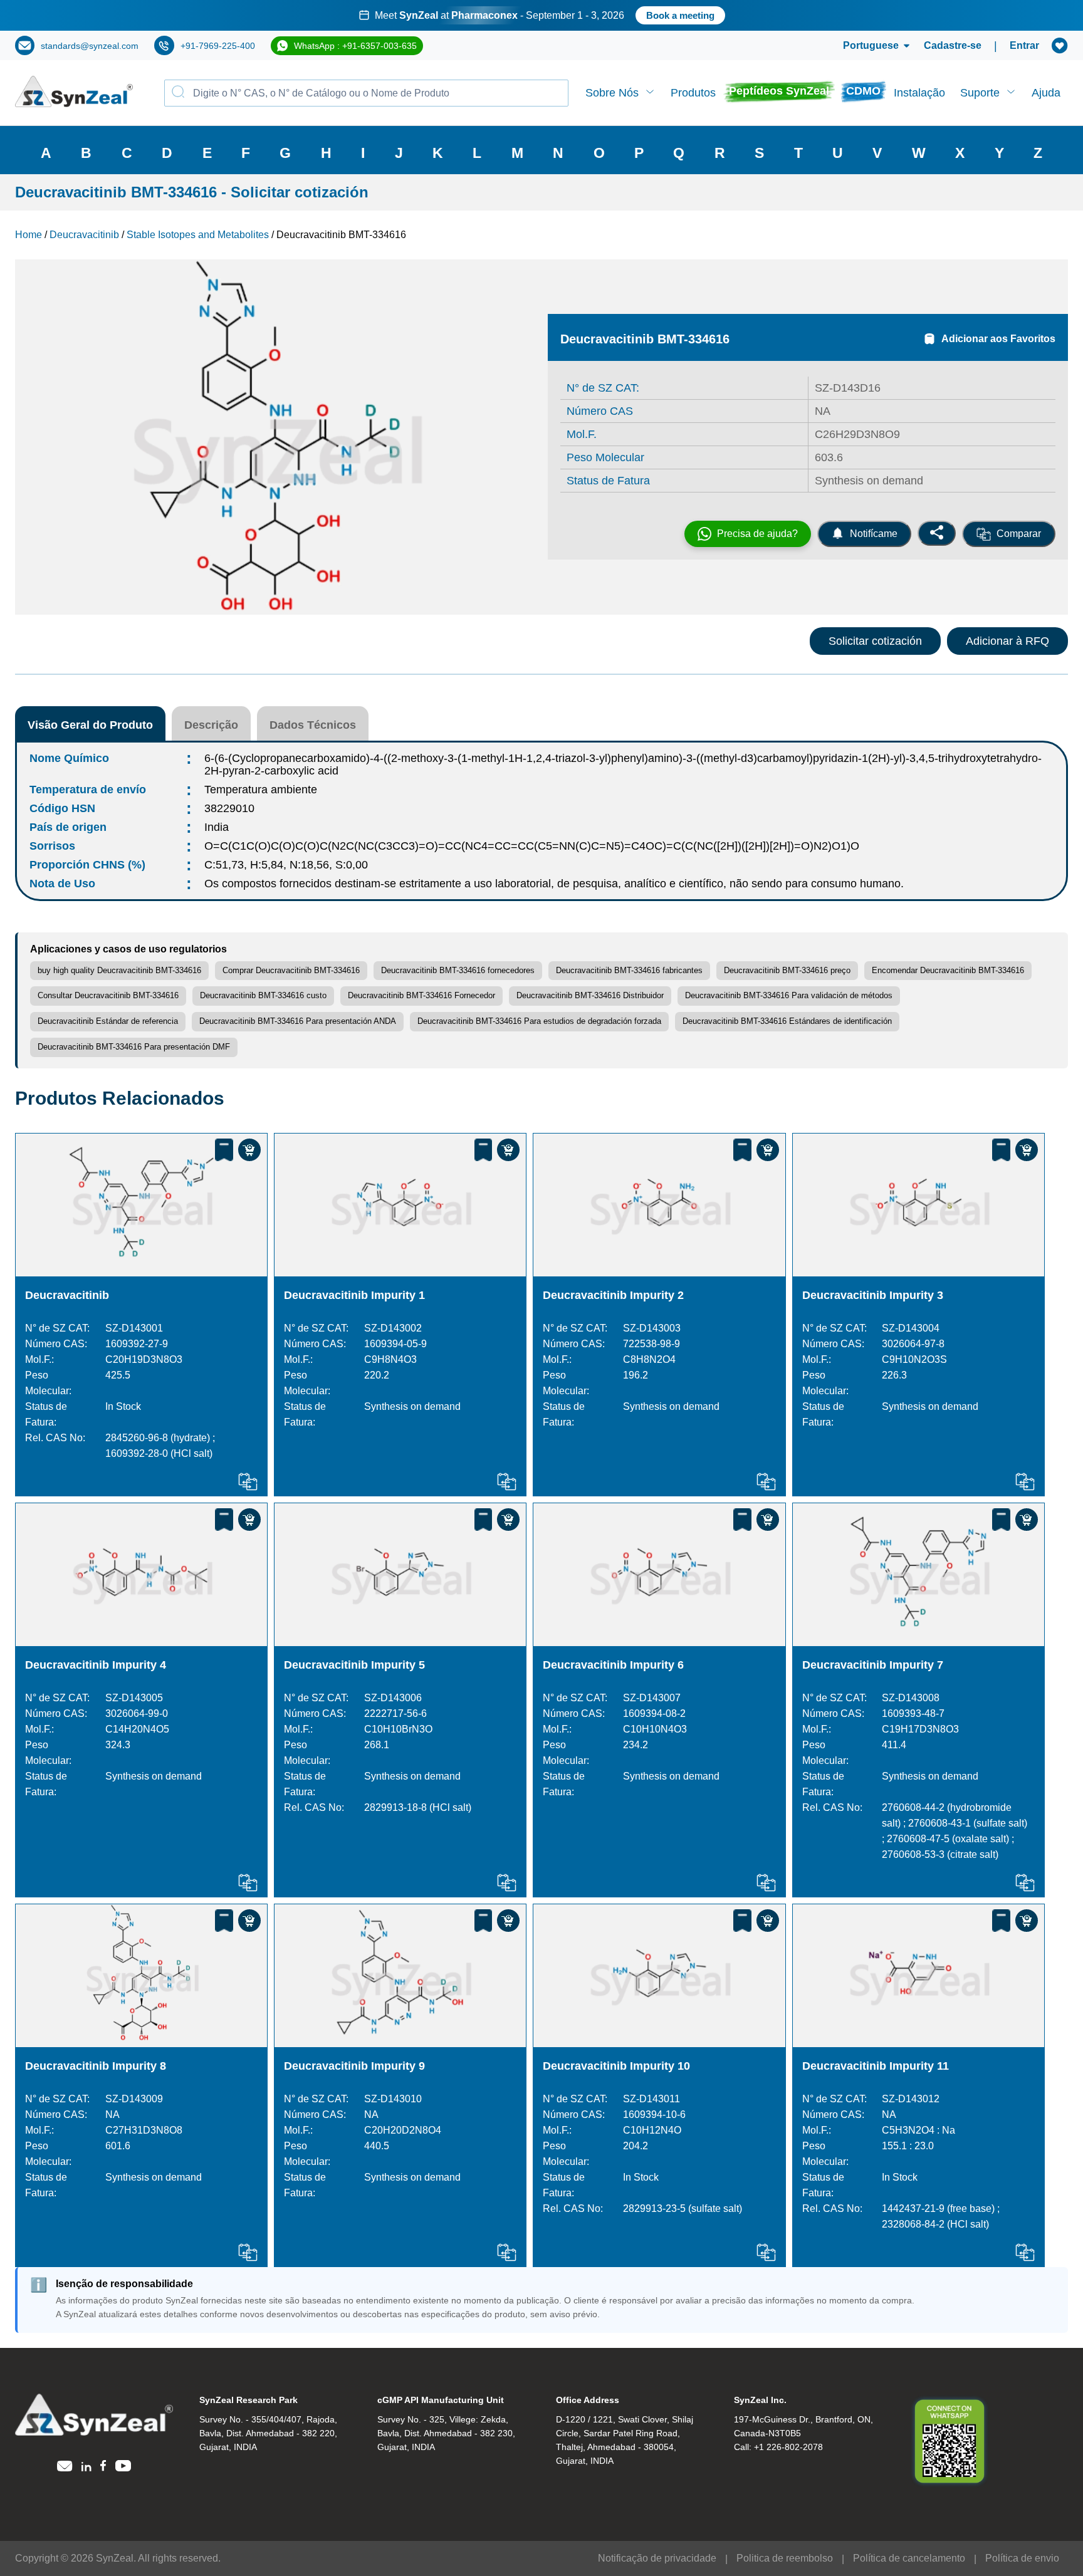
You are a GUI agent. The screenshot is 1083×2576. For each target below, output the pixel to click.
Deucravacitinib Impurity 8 (96, 2066)
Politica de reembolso (785, 2558)
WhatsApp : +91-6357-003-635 (355, 46)
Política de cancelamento (909, 2558)
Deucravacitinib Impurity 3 (873, 1295)
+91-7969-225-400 (218, 46)
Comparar (1019, 534)
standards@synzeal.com (90, 46)
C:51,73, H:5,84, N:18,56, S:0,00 (286, 865)
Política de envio (1022, 2558)
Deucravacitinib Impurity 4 (96, 1665)
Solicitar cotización (875, 641)
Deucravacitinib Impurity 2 (613, 1295)
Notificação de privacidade (657, 2558)
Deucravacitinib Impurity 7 (873, 1665)
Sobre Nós (612, 93)
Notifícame (874, 534)
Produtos (693, 93)
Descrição (211, 725)
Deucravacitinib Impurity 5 (354, 1665)
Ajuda (1046, 93)
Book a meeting (680, 15)
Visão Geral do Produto (90, 725)
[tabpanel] (541, 15)
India (217, 827)
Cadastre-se (953, 45)
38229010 (229, 808)
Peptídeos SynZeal (779, 91)
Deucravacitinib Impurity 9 (354, 2066)
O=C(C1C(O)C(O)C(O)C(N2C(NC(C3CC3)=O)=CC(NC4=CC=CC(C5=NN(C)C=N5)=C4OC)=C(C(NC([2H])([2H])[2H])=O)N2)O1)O (532, 846)
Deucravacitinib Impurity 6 (613, 1665)
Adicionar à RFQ (1007, 641)
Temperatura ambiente (261, 790)
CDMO (863, 91)
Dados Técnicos (313, 725)
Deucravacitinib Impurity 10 (616, 2066)
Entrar (1024, 45)
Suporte (980, 93)
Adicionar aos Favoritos (998, 339)
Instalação (919, 93)
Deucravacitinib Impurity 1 (354, 1295)
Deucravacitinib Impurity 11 (876, 2066)
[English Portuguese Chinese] (861, 46)
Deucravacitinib (67, 1295)
